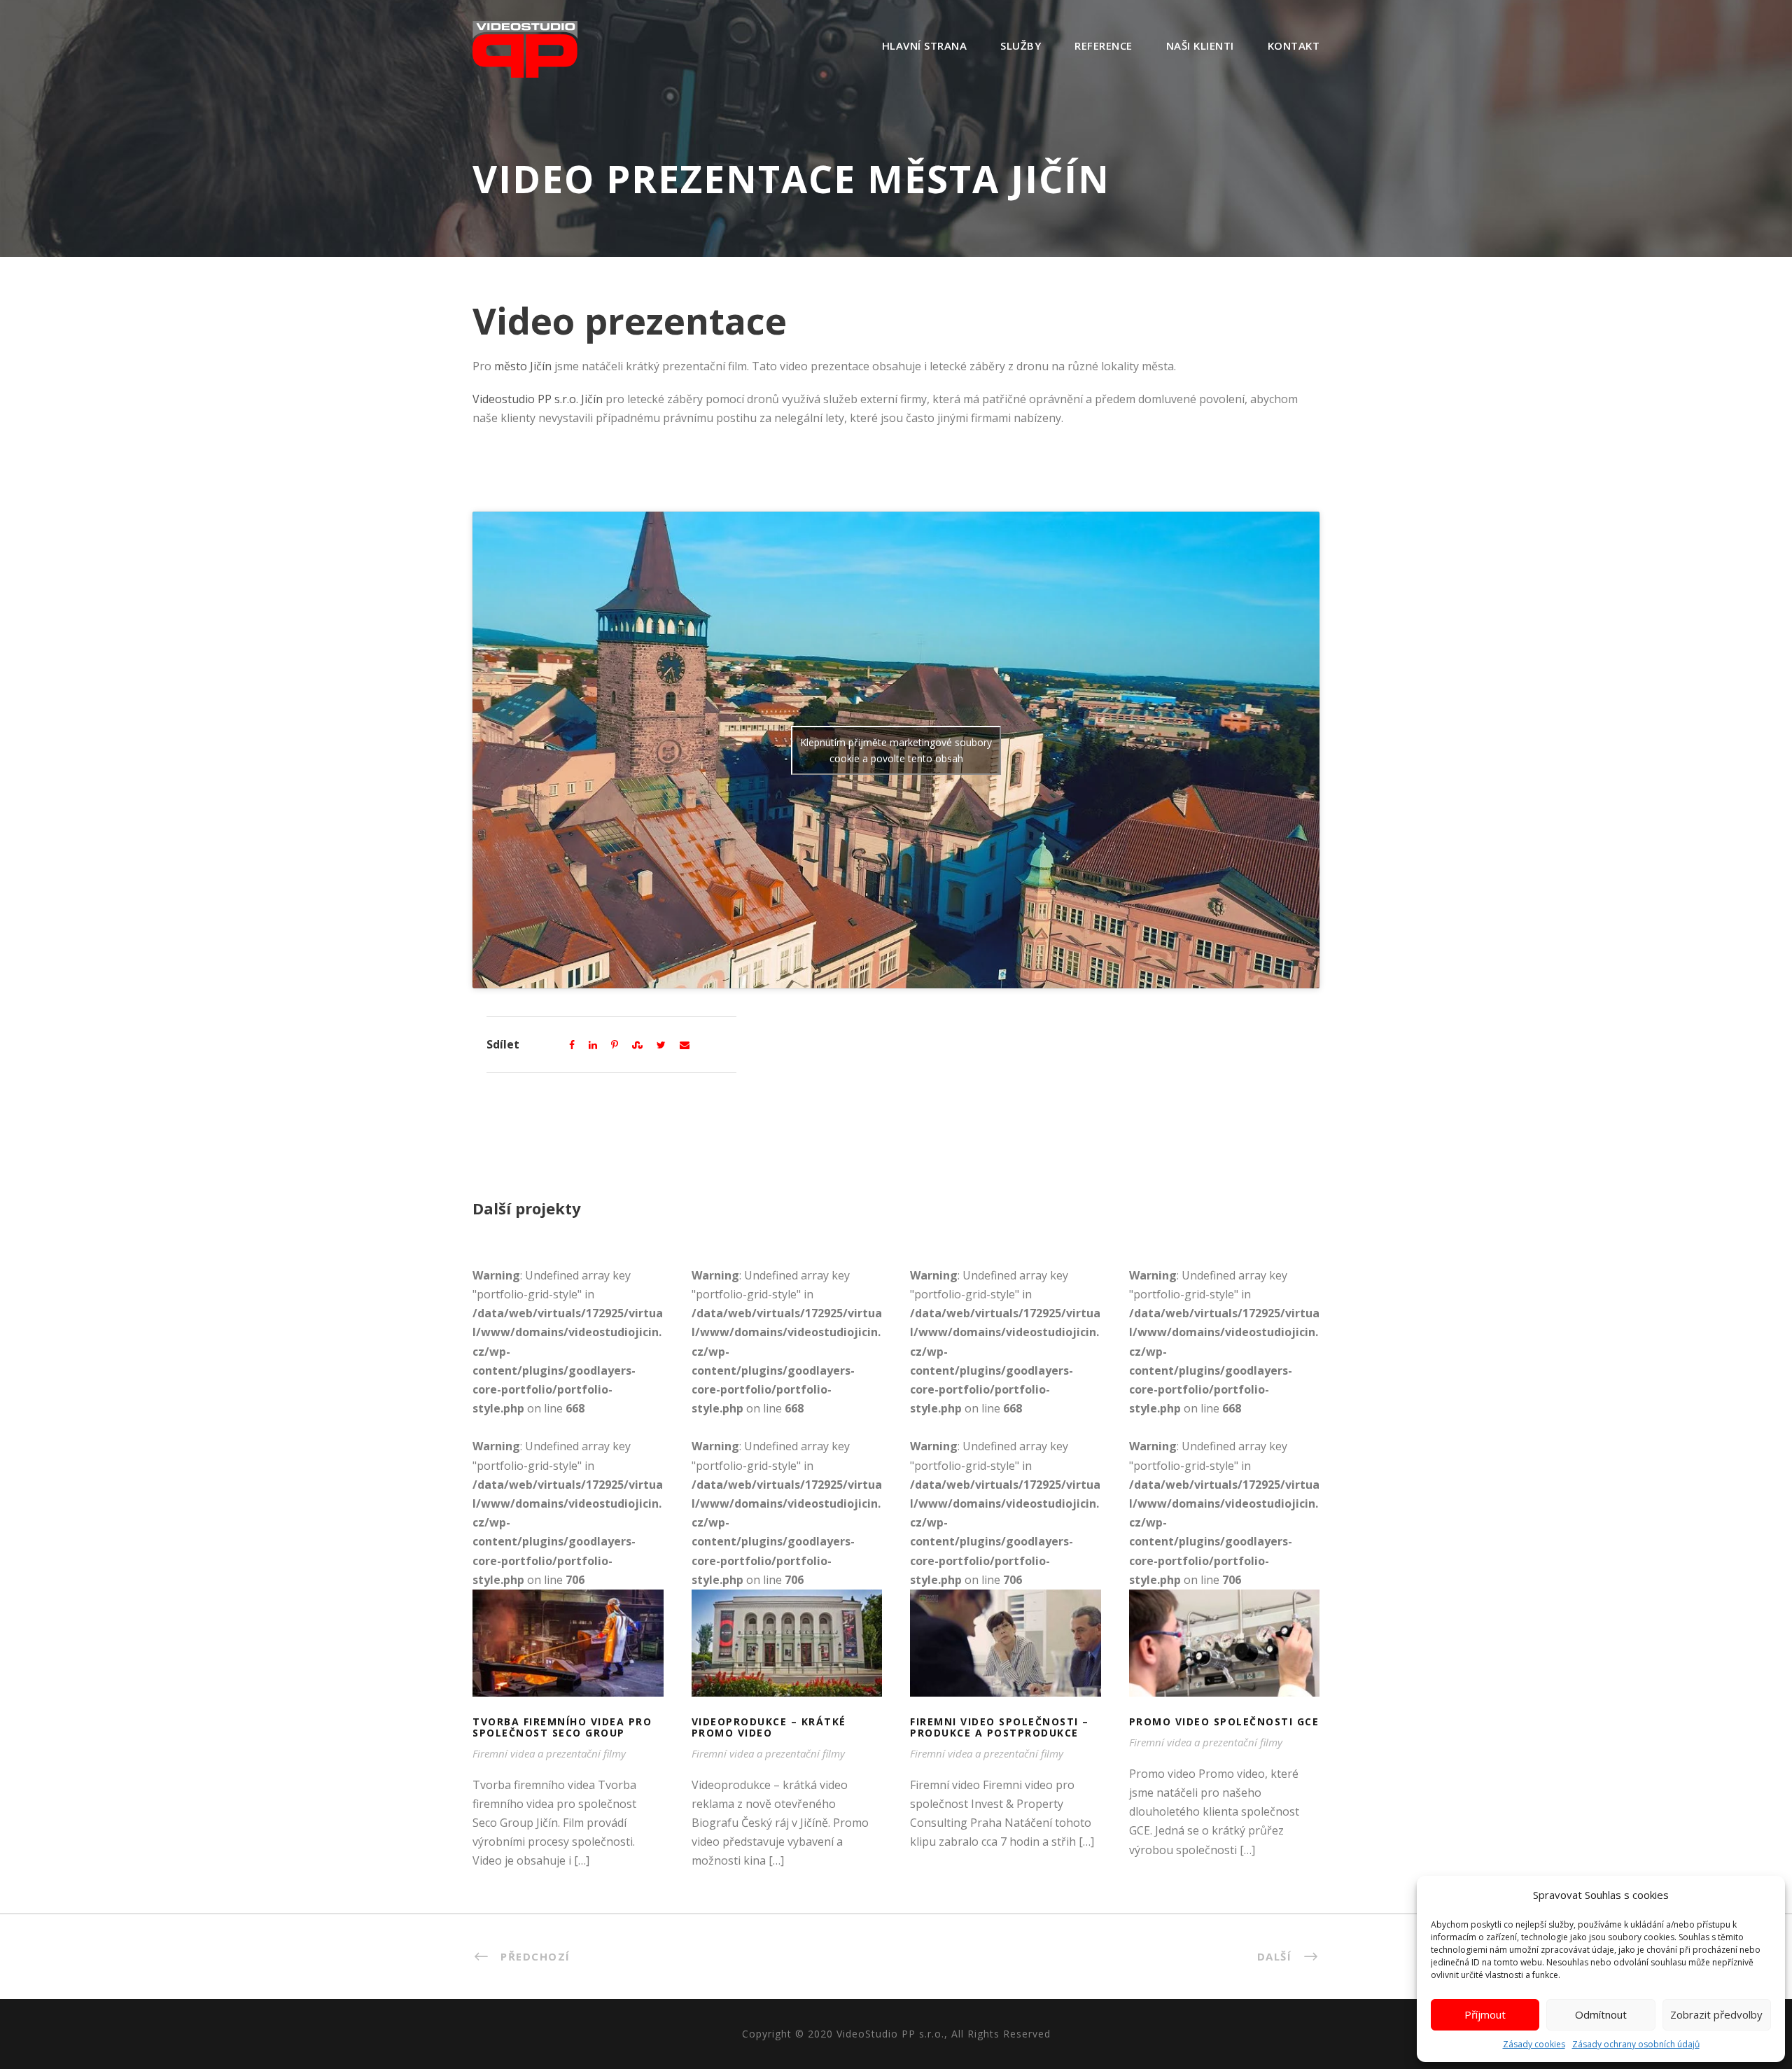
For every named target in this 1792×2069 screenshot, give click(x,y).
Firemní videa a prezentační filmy (549, 1753)
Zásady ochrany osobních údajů (1636, 2044)
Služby (1021, 45)
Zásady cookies (1534, 2044)
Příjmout (1485, 2014)
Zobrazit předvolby (1716, 2014)
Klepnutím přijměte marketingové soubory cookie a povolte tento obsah (896, 750)
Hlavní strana (925, 45)
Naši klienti (1200, 45)
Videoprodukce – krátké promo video (786, 1660)
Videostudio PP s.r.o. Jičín (538, 399)
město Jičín (523, 366)
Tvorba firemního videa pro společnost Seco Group (568, 1661)
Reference (1104, 45)
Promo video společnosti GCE (1224, 1661)
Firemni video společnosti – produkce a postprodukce (1006, 1661)
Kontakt (1294, 45)
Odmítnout (1601, 2014)
